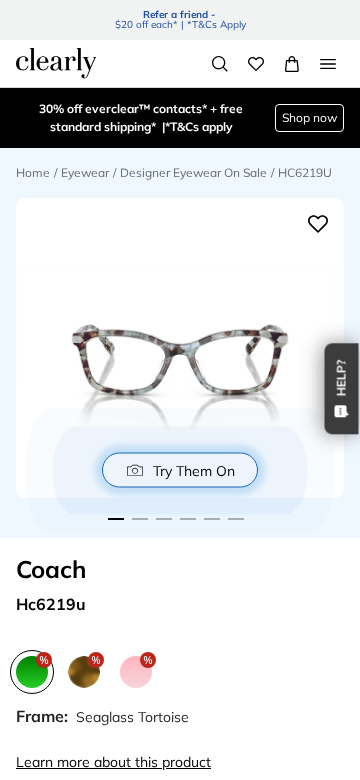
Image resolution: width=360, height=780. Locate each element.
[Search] (220, 64)
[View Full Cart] (292, 64)
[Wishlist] (256, 64)
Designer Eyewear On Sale (193, 172)
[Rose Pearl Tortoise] (136, 672)
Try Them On (194, 470)
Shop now (309, 117)
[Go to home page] (56, 63)
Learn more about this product (113, 762)
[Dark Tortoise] (84, 672)
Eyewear (85, 172)
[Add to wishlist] (318, 224)
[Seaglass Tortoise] (32, 672)
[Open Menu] (328, 64)
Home (33, 172)
